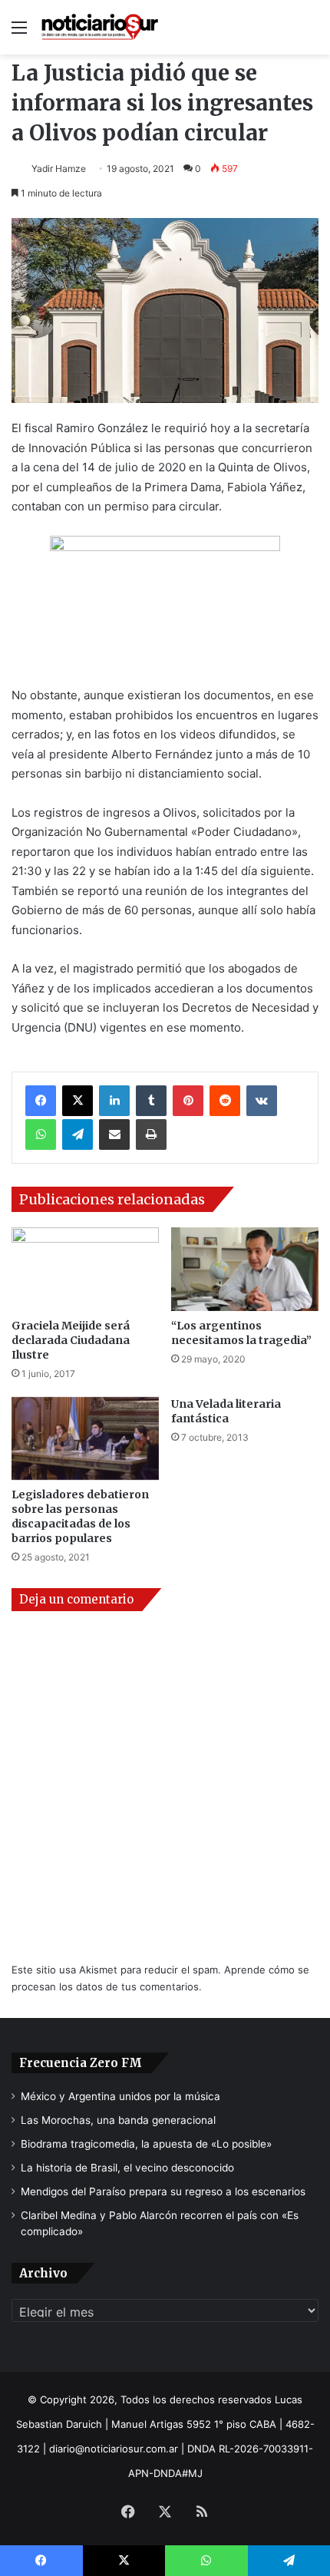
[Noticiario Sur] (100, 27)
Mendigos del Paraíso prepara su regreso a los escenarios (163, 2191)
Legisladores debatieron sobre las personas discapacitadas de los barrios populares (80, 1516)
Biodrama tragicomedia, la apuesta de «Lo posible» (146, 2144)
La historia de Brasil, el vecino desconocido (127, 2168)
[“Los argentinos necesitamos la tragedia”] (245, 1269)
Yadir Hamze (59, 168)
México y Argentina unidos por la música (120, 2096)
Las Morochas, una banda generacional (118, 2120)
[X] (78, 1101)
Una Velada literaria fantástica (226, 1411)
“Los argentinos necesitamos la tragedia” (241, 1333)
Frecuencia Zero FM (81, 2063)
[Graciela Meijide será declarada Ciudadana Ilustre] (85, 1269)
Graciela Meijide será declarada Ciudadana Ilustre (71, 1340)
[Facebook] (41, 1101)
